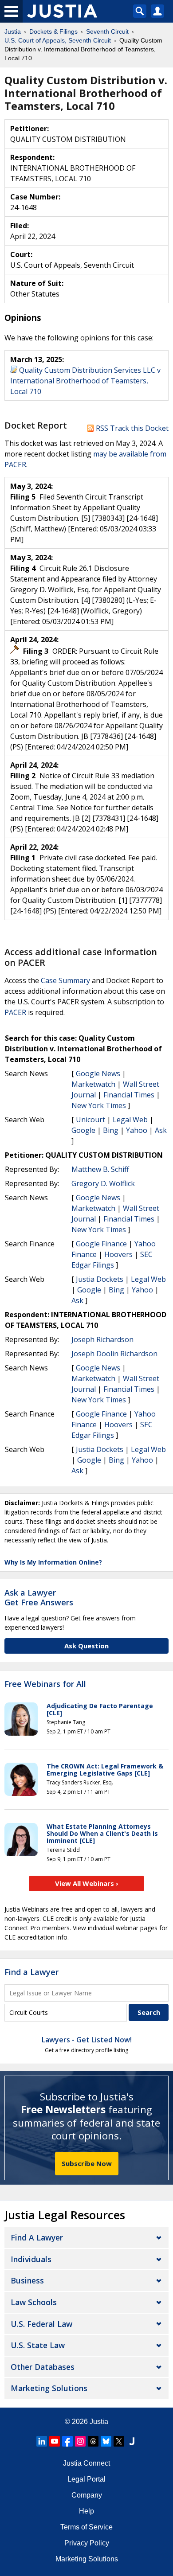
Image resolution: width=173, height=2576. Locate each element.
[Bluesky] (106, 2441)
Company (87, 2495)
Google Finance (101, 1244)
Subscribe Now (87, 2163)
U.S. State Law (38, 2345)
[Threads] (93, 2441)
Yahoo (137, 1130)
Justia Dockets (100, 1279)
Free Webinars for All (45, 1684)
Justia (99, 2422)
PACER (15, 1012)
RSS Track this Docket (131, 428)
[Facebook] (67, 2441)
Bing (111, 1130)
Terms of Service (86, 2527)
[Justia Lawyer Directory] (132, 2441)
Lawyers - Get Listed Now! (87, 2040)
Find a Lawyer (31, 1972)
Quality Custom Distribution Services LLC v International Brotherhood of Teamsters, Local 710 (85, 381)
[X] (119, 2441)
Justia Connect (86, 2463)
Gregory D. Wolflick (103, 1183)
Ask (161, 1130)
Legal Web (130, 1120)
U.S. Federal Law (41, 2324)
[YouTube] (55, 2441)
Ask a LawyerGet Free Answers (39, 1597)
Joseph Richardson (102, 1339)
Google (83, 1130)
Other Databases (43, 2367)
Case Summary (65, 980)
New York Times (99, 1105)
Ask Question (86, 1646)
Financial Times (129, 1095)
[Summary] (14, 370)
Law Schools (34, 2302)
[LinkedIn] (42, 2441)
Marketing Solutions (49, 2388)
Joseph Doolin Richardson (114, 1354)
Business (27, 2280)
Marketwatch (93, 1084)
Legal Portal (86, 2479)
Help (86, 2511)
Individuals (31, 2259)
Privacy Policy (87, 2543)
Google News (98, 1073)
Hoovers (118, 1254)
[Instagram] (80, 2441)
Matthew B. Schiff (100, 1169)
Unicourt (90, 1120)
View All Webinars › (87, 1883)
